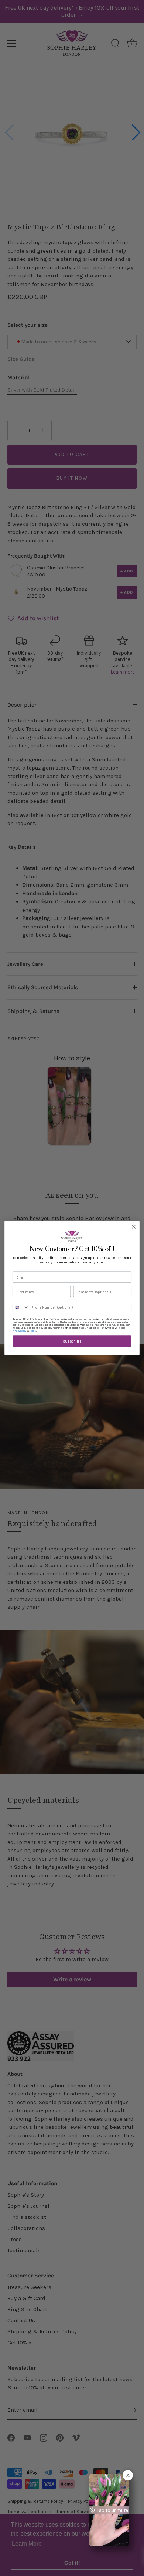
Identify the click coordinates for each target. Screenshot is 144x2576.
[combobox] (21, 1307)
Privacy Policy (19, 1331)
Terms (33, 1331)
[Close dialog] (134, 1226)
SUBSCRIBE (72, 1342)
